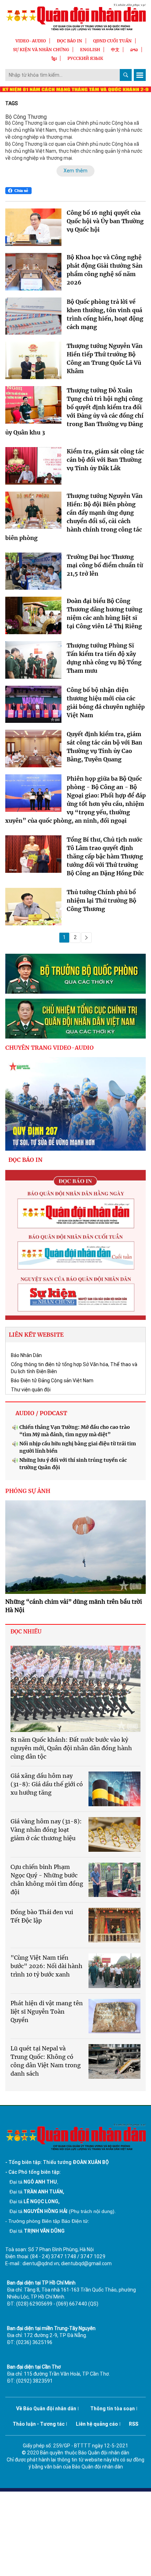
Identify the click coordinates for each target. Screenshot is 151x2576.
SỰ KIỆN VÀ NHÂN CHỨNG (41, 50)
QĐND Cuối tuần (112, 41)
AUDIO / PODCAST (41, 1413)
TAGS (12, 103)
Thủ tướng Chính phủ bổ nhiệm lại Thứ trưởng (101, 900)
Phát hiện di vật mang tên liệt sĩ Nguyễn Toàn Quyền (47, 2012)
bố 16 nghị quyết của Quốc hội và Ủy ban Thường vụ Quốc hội (105, 221)
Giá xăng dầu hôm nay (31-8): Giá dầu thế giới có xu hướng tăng (47, 1784)
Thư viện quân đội (31, 1390)
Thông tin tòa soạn (113, 2409)
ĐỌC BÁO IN (70, 41)
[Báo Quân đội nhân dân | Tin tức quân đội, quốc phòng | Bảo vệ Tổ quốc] (75, 17)
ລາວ (134, 50)
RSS (134, 2424)
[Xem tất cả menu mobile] (140, 75)
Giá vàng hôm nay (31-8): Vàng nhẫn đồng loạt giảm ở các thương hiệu (46, 1830)
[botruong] (75, 974)
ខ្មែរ (54, 58)
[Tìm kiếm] (126, 75)
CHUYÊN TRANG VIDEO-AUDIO (50, 1048)
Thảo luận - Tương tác (39, 2424)
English (90, 50)
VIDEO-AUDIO (31, 41)
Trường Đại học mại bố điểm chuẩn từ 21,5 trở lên (105, 565)
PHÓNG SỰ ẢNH (28, 1491)
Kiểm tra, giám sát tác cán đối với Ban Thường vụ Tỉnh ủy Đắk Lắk (105, 460)
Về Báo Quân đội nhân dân (46, 2409)
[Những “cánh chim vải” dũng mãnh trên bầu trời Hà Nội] (75, 1547)
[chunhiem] (75, 1019)
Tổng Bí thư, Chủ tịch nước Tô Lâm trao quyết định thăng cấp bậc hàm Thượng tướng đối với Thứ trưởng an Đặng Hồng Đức (105, 856)
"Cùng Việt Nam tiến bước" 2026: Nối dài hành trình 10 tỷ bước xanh (47, 1966)
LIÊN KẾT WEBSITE (36, 1335)
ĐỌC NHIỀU (26, 1632)
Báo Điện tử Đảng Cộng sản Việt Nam (52, 1381)
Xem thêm (75, 171)
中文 (115, 50)
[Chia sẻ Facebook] (18, 191)
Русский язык (85, 58)
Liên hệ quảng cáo (97, 2424)
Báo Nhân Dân (26, 1355)
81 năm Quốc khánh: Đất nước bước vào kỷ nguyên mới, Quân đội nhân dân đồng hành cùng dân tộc (71, 1748)
